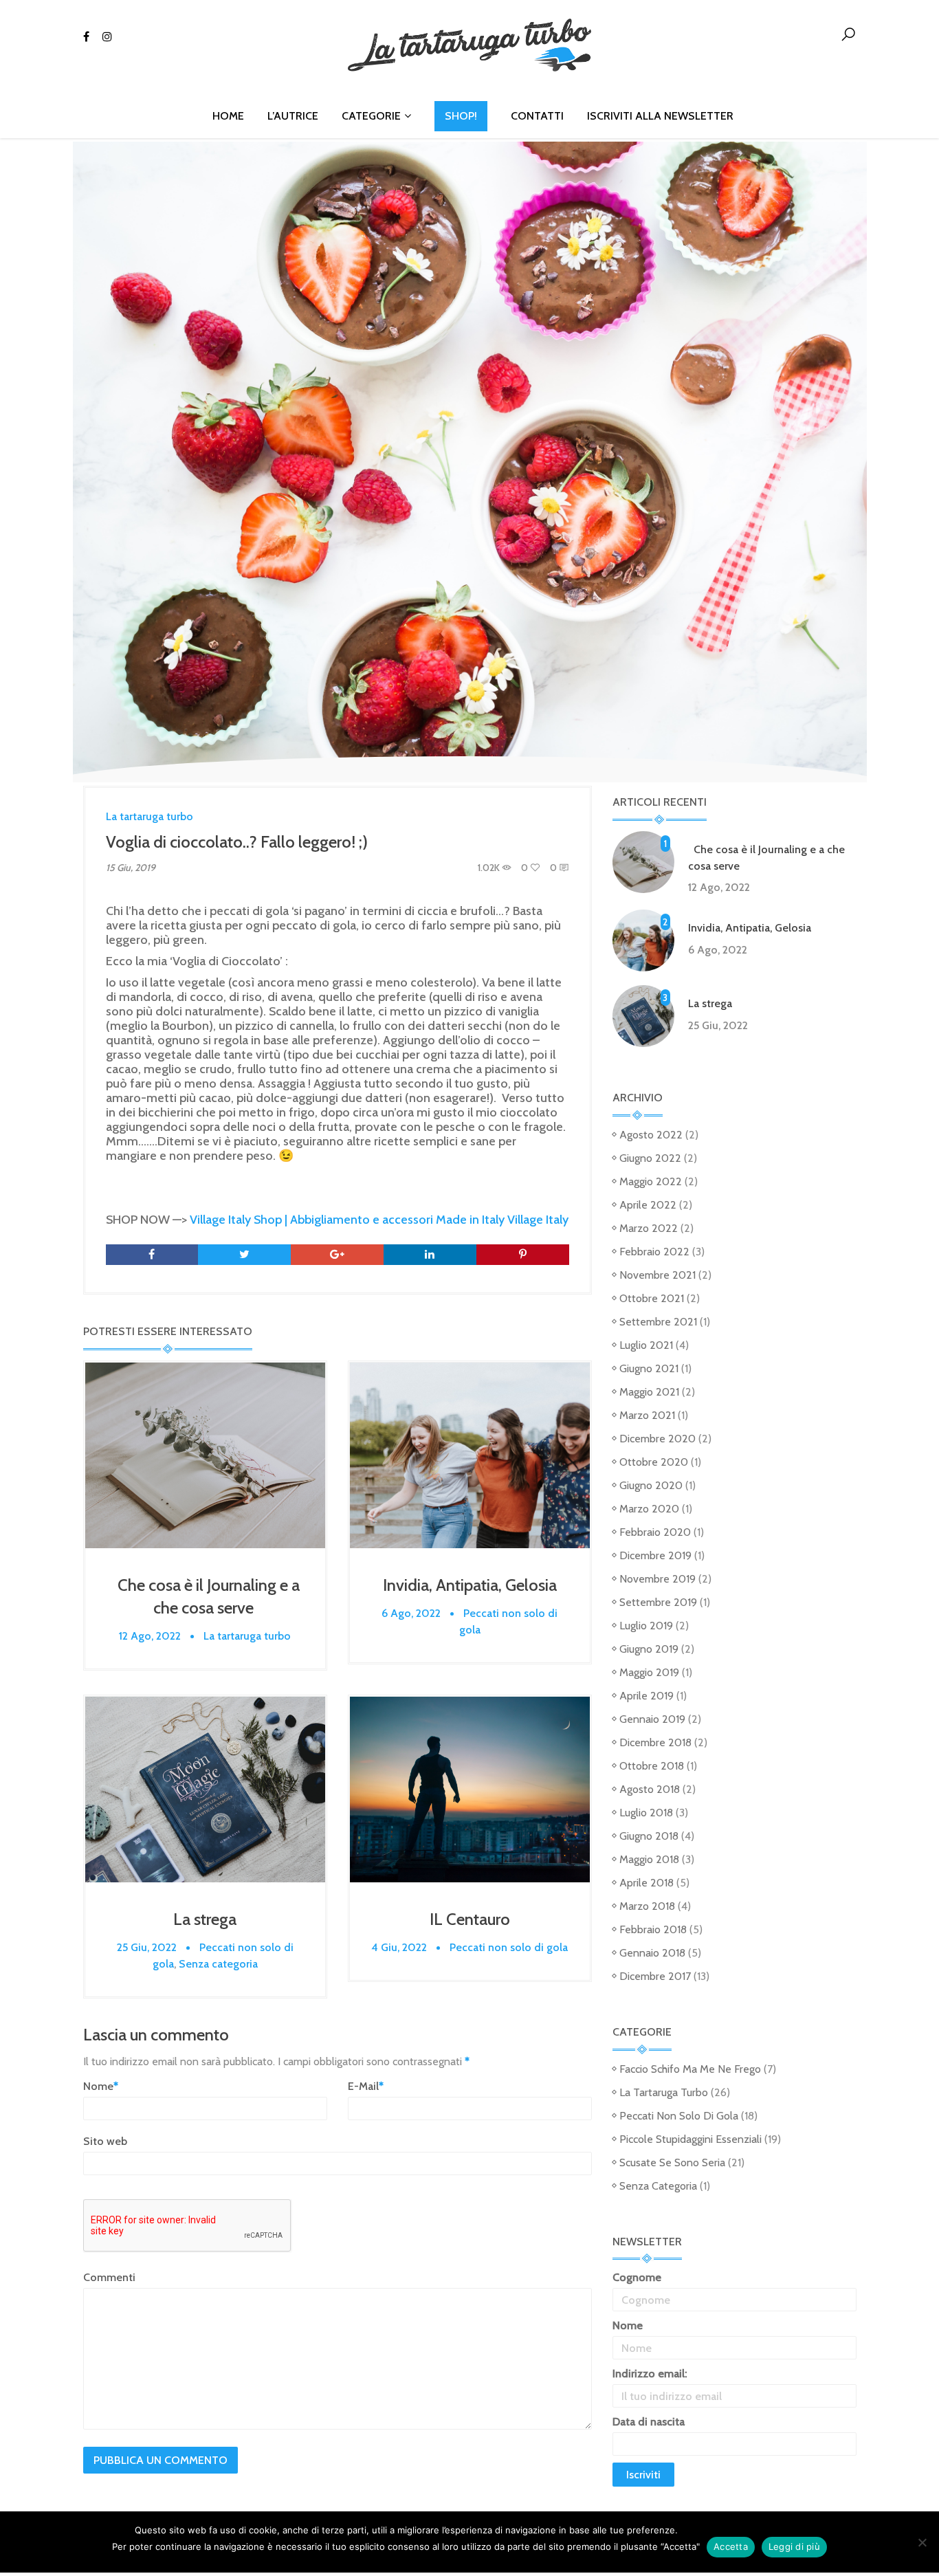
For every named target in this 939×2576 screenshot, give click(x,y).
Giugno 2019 (649, 1649)
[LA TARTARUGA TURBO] (470, 42)
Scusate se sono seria (672, 2162)
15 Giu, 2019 (131, 868)
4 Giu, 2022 (399, 1947)
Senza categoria (218, 1964)
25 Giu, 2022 (147, 1947)
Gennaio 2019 (652, 1719)
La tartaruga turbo (150, 816)
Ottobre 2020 (654, 1462)
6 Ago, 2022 (411, 1613)
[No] (922, 2542)
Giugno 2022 (650, 1158)
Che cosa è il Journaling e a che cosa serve (766, 858)
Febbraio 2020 (655, 1532)
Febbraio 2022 (654, 1252)
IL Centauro (470, 1919)
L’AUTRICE (293, 116)
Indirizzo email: (650, 2374)
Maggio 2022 (651, 1181)
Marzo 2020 (649, 1509)
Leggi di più (794, 2546)
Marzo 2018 (647, 1906)
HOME (228, 116)
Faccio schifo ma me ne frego (690, 2069)
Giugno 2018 (649, 1836)
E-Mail (366, 2086)
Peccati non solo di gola (509, 1947)
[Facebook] (152, 1255)
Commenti (109, 2277)
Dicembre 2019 (655, 1555)
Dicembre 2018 (655, 1742)
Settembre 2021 (658, 1322)
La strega (205, 1919)
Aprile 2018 (647, 1883)
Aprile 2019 (647, 1696)
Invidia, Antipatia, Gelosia (470, 1585)
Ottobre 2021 (652, 1298)
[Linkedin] (430, 1255)
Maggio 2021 (649, 1392)
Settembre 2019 (658, 1602)
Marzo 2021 (647, 1415)
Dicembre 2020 (658, 1439)
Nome (101, 2086)
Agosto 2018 (650, 1789)
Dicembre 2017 (655, 1976)
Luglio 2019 (646, 1626)
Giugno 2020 (651, 1485)
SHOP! (461, 116)
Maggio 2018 (649, 1859)
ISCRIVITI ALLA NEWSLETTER (660, 116)
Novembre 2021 (658, 1275)
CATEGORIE (371, 116)
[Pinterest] (523, 1255)
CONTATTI (537, 116)
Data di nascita (649, 2422)
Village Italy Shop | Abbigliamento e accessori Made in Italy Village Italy (379, 1220)
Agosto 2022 (651, 1135)
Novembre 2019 (658, 1579)
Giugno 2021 (649, 1368)
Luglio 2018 (646, 1813)
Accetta (731, 2546)
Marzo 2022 (649, 1228)
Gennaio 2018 (652, 1953)
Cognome (637, 2277)
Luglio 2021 (646, 1345)
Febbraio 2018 (653, 1929)
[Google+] (337, 1255)
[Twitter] (244, 1255)
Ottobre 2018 (652, 1766)
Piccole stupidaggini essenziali (691, 2139)
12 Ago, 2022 (150, 1636)
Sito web (105, 2141)
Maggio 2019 (649, 1672)
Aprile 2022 (648, 1205)
